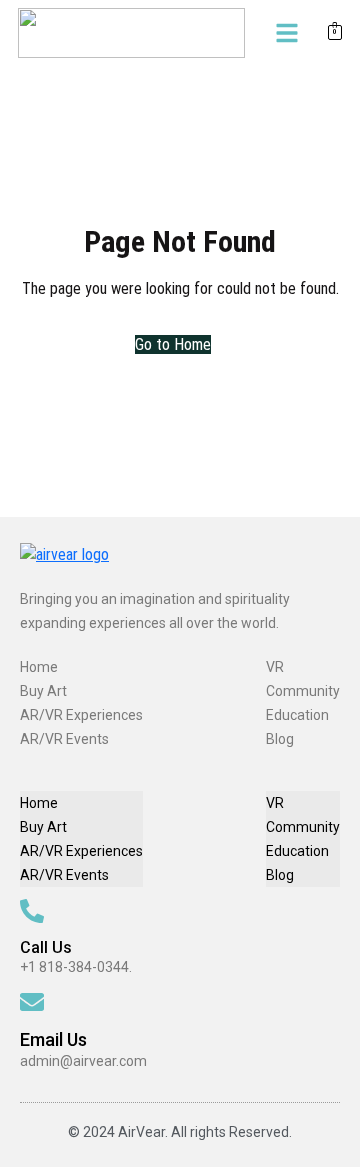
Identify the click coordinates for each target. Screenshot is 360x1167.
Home (39, 667)
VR (275, 667)
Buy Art (43, 691)
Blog (280, 739)
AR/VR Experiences (81, 715)
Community (303, 691)
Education (297, 715)
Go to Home (173, 344)
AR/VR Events (64, 739)
